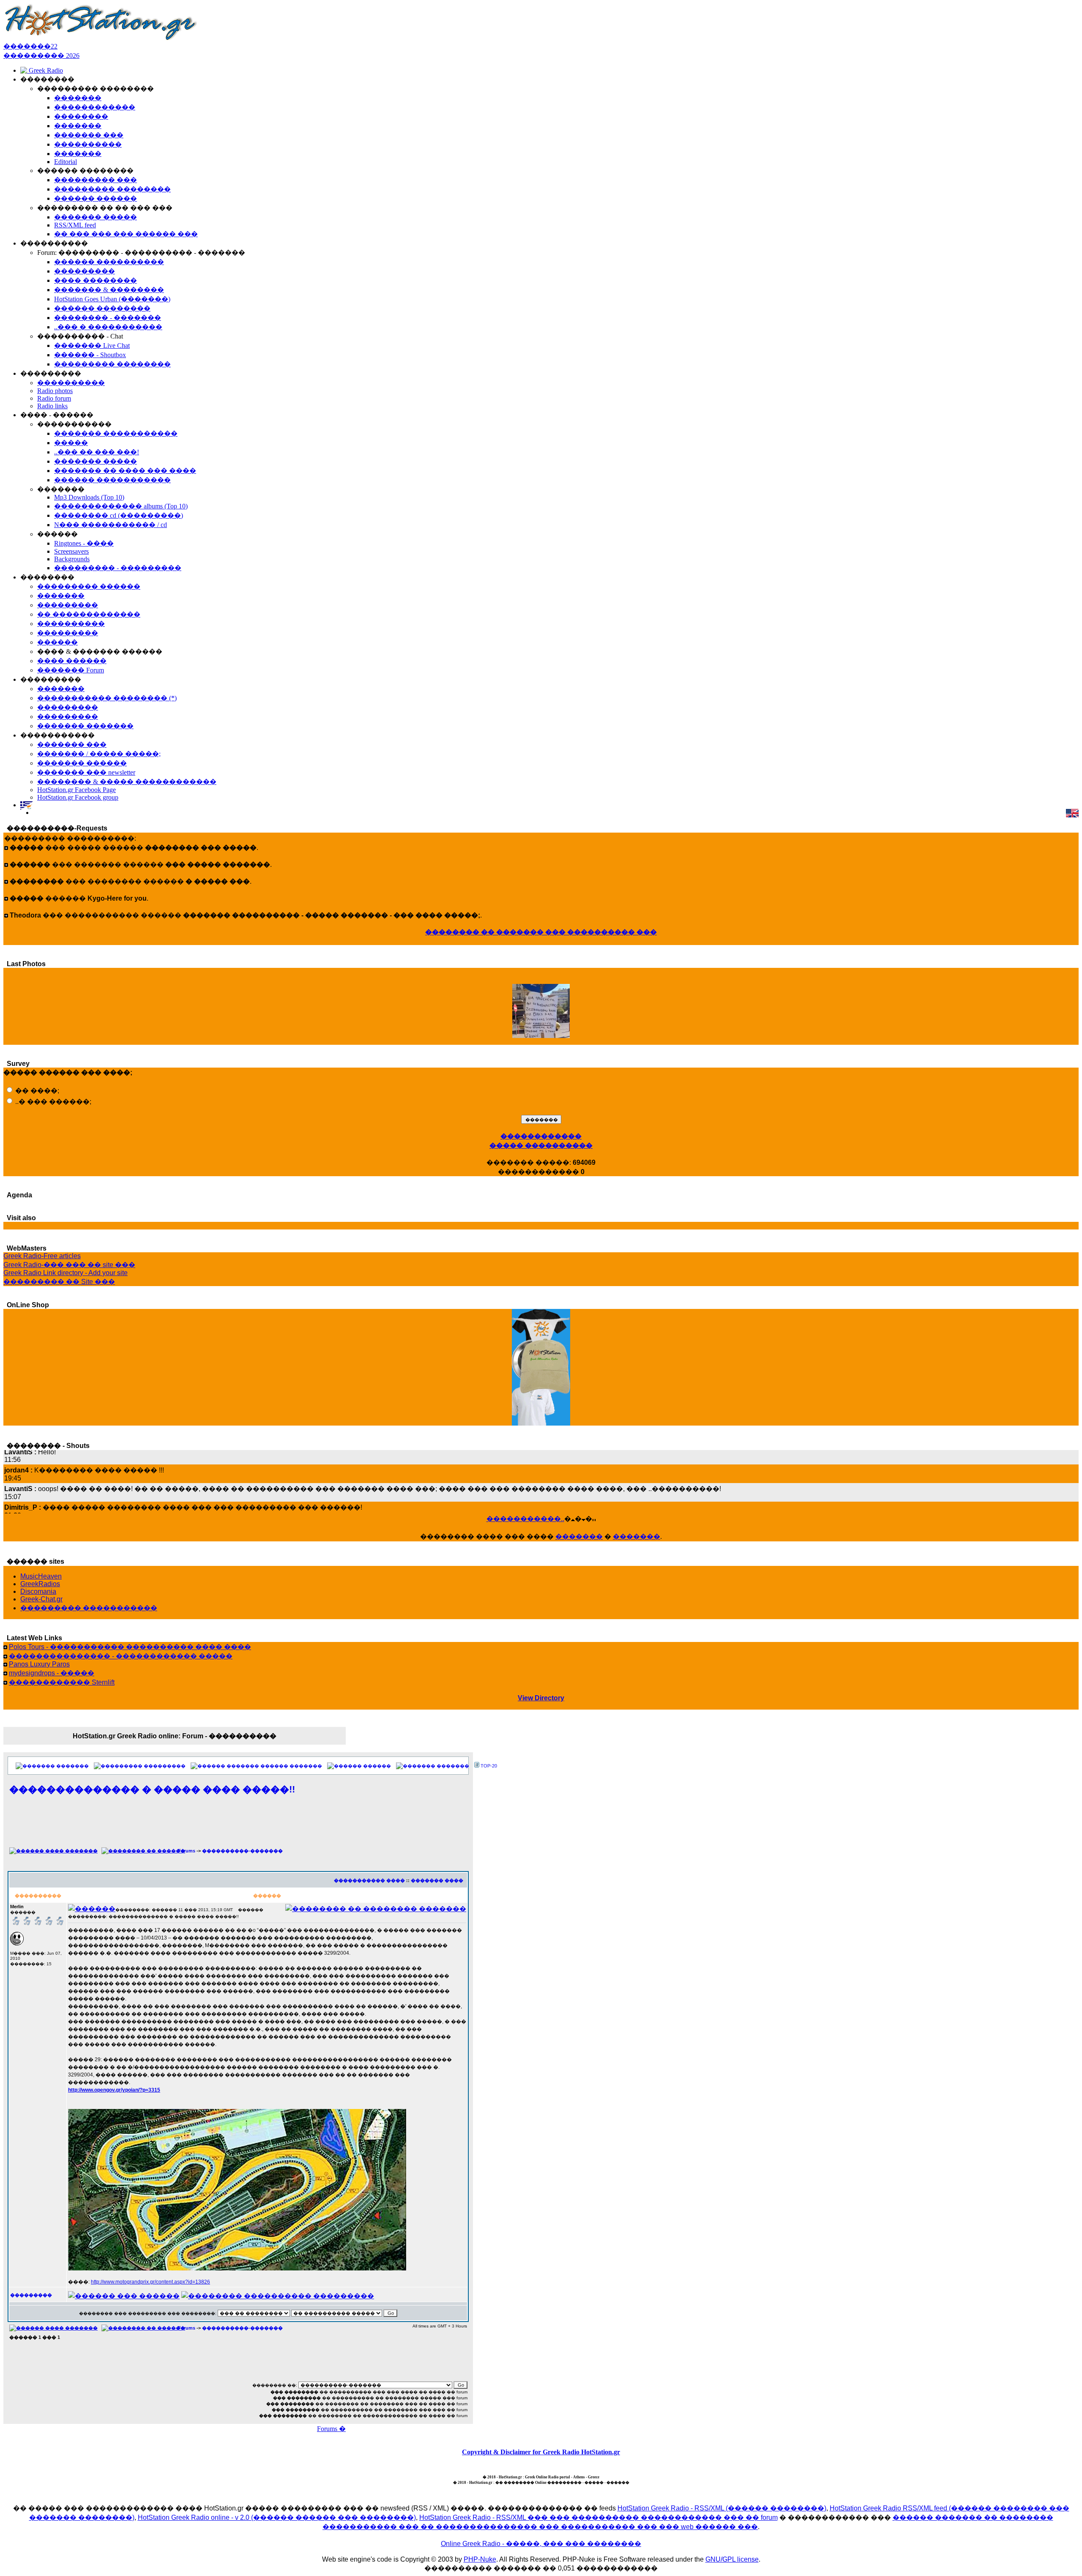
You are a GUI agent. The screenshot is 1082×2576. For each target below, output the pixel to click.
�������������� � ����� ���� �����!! (152, 1789)
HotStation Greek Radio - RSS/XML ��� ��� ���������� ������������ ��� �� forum (598, 2517)
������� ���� (437, 1880)
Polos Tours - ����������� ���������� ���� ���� (130, 1647)
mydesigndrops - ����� (52, 1673)
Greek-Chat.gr (41, 1599)
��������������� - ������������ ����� (121, 1656)
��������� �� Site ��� (59, 1282)
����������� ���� (369, 1880)
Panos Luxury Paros (39, 1664)
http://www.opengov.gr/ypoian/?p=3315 (114, 2090)
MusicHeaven (41, 1576)
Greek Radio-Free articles (42, 1256)
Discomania (38, 1591)
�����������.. (525, 1519)
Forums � (331, 2429)
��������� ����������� (89, 1608)
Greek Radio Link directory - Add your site (66, 1273)
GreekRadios (40, 1584)
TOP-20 (489, 1766)
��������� (165, 1766)
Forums (187, 1851)
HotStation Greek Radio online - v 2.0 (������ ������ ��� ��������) (277, 2517)
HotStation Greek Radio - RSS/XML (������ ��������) (722, 2508)
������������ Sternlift (62, 1682)
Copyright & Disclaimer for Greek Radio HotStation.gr (541, 2452)
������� (579, 1537)
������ (377, 1766)
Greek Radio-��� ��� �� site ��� (69, 1265)
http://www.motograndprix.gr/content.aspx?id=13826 (150, 2282)
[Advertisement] (238, 1826)
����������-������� (242, 1851)
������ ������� (291, 1766)
